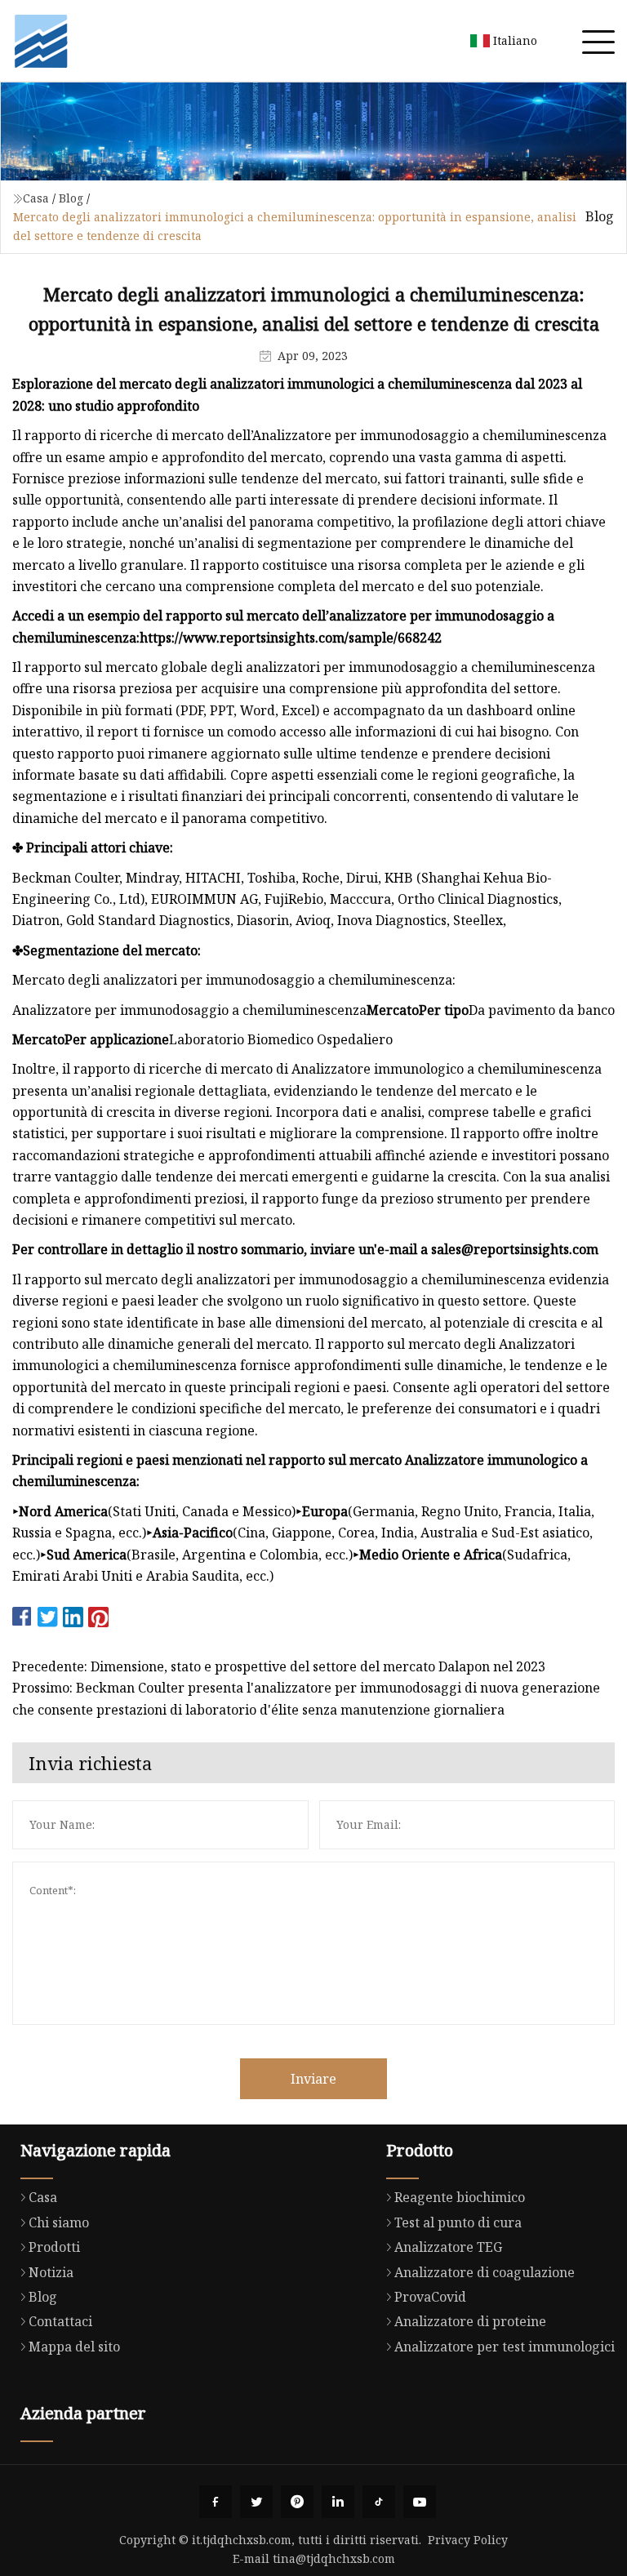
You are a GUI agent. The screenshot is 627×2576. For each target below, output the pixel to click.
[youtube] (420, 2502)
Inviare (313, 2079)
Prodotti (54, 2247)
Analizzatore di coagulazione (485, 2272)
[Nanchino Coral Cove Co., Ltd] (41, 41)
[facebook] (216, 2502)
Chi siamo (59, 2222)
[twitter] (256, 2502)
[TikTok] (379, 2502)
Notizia (51, 2272)
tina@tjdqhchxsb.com (334, 2558)
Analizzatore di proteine (470, 2321)
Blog (71, 198)
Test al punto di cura (458, 2222)
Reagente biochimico (460, 2197)
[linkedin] (338, 2502)
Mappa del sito (74, 2347)
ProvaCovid (430, 2297)
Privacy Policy (468, 2540)
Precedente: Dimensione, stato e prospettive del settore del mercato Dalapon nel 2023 (279, 1666)
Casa (36, 198)
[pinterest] (297, 2502)
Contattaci (60, 2321)
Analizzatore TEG (448, 2247)
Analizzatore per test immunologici (505, 2347)
